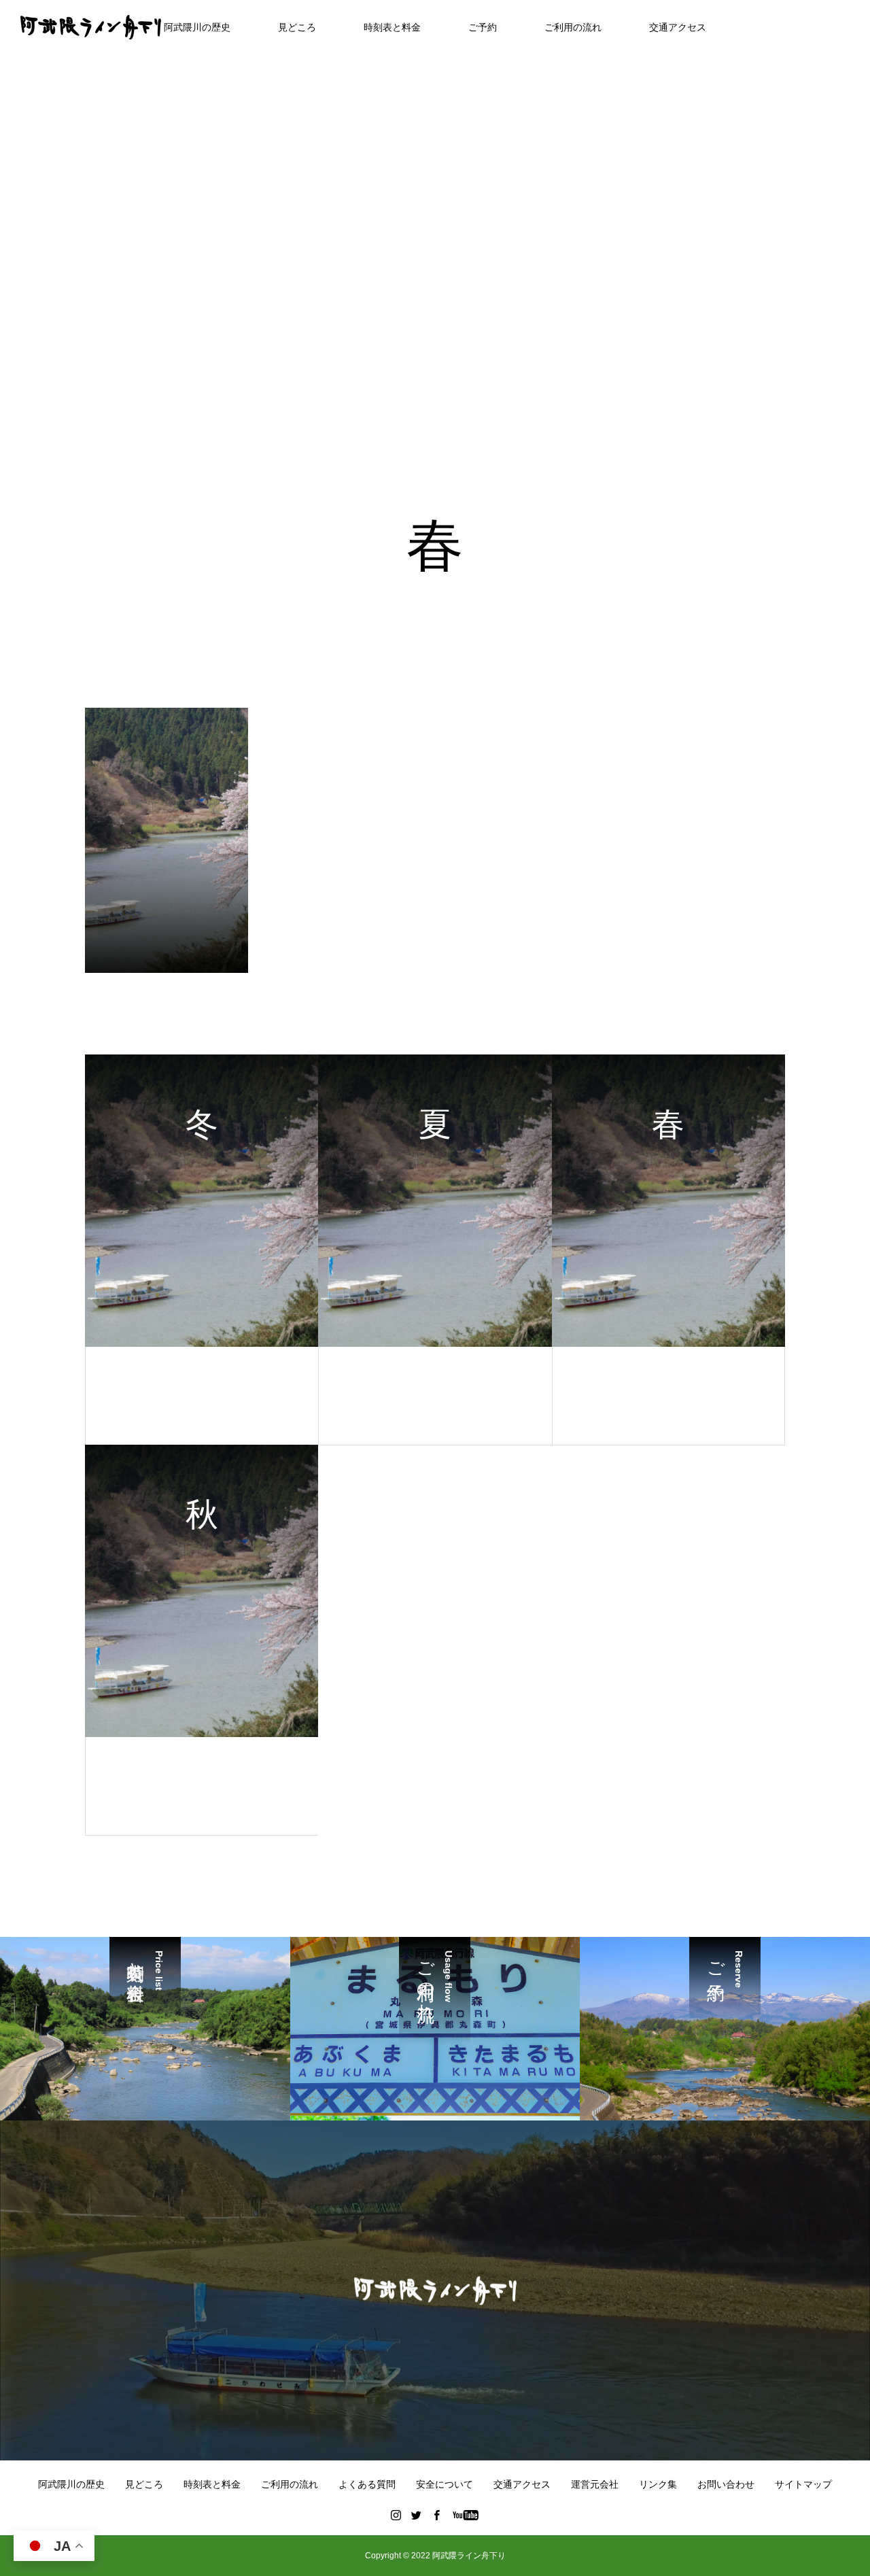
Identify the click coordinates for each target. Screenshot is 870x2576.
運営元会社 (595, 2484)
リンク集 (658, 2484)
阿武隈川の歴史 (197, 27)
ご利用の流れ (573, 27)
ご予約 (483, 27)
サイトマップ (803, 2484)
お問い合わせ (726, 2484)
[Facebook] (437, 2515)
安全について (445, 2484)
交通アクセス (678, 27)
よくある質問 (367, 2484)
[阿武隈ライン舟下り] (91, 27)
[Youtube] (466, 2515)
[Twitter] (417, 2515)
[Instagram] (396, 2515)
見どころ (297, 27)
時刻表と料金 (392, 27)
